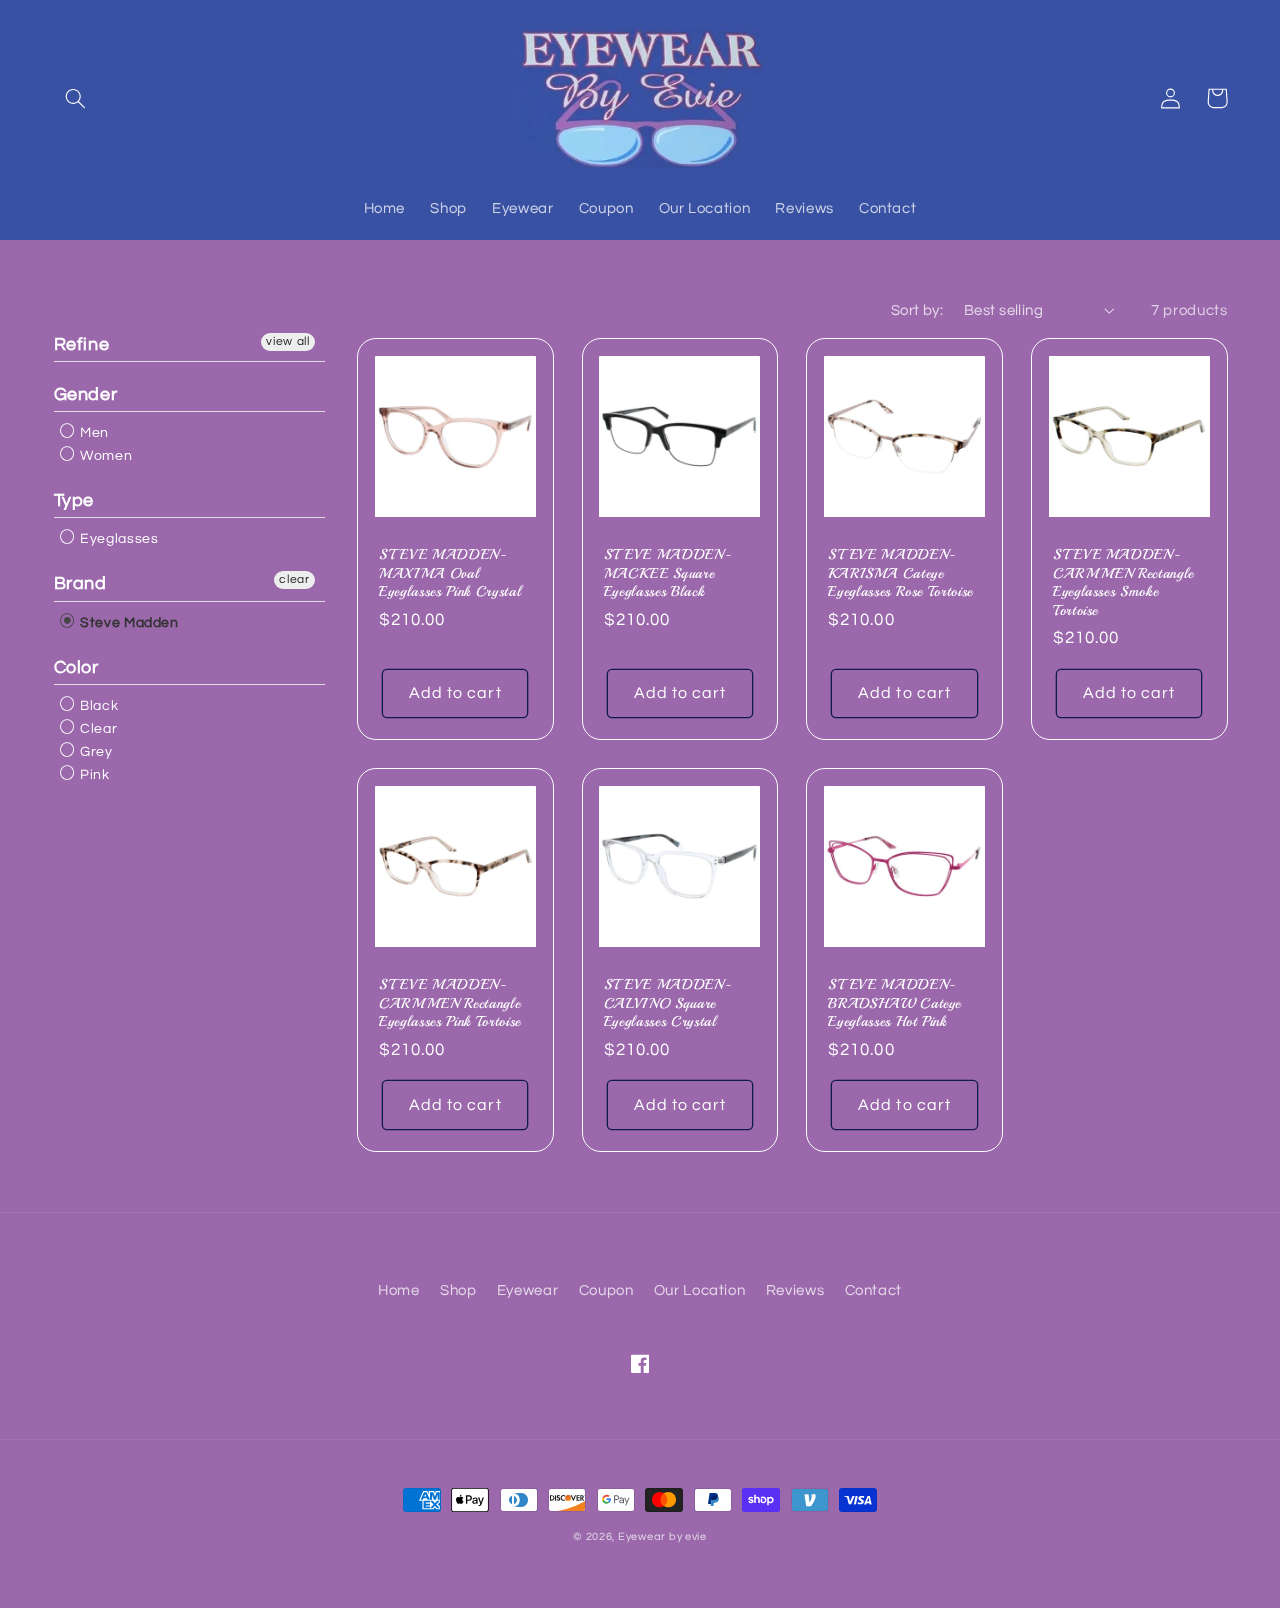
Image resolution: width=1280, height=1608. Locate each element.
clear (294, 579)
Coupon (606, 1290)
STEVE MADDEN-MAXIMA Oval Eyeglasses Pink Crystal (450, 572)
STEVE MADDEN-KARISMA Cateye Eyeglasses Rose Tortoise (900, 572)
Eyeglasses (118, 539)
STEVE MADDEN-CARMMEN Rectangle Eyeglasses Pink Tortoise (450, 1002)
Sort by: (917, 310)
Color (76, 667)
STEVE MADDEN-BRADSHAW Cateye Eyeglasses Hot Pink (894, 1002)
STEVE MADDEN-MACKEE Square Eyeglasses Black (668, 572)
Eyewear (527, 1290)
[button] (76, 98)
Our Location (700, 1290)
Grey (95, 752)
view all (287, 341)
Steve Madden (128, 623)
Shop (458, 1290)
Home (399, 1290)
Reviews (795, 1290)
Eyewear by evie (662, 1536)
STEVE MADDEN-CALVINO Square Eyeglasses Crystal (668, 1002)
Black (98, 706)
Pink (93, 775)
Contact (873, 1290)
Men (93, 433)
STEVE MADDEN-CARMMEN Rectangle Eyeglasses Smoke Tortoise (1123, 581)
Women (105, 456)
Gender (86, 394)
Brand (80, 583)
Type (74, 500)
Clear (97, 729)
